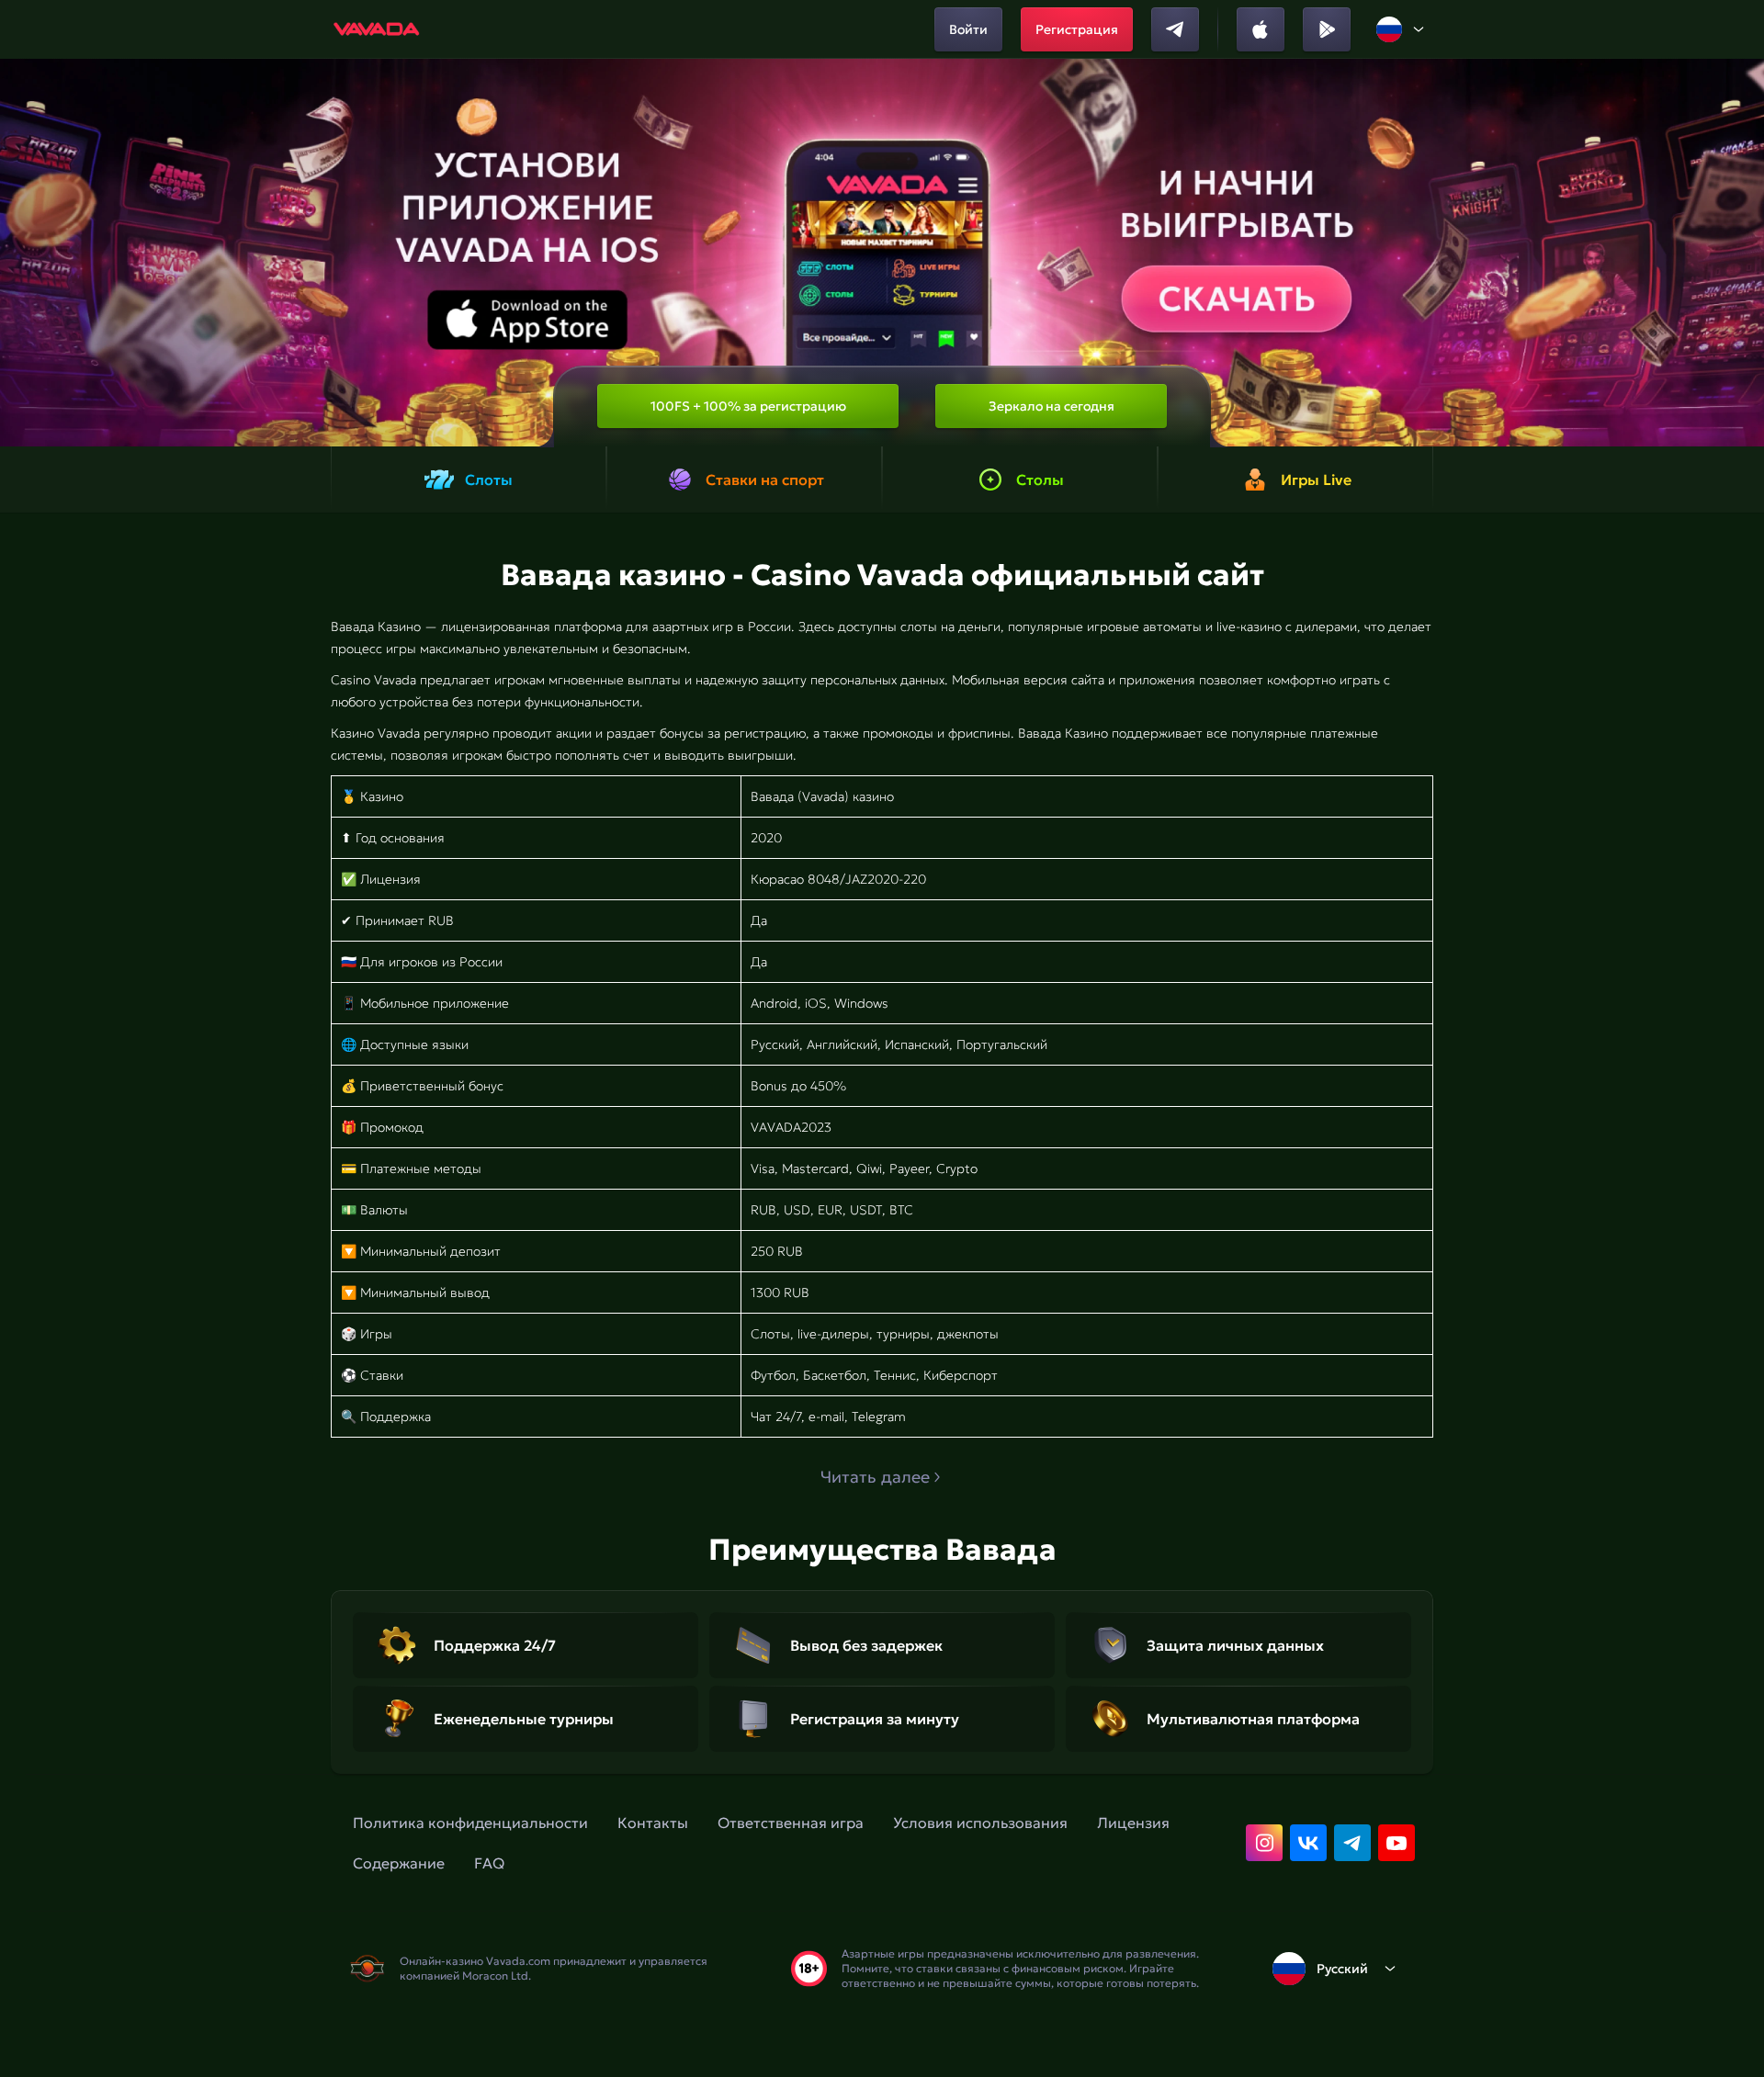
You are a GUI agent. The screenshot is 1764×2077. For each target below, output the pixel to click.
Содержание (399, 1863)
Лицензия (1133, 1823)
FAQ (489, 1863)
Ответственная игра (791, 1823)
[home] (377, 29)
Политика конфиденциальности (470, 1823)
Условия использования (980, 1823)
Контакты (653, 1823)
